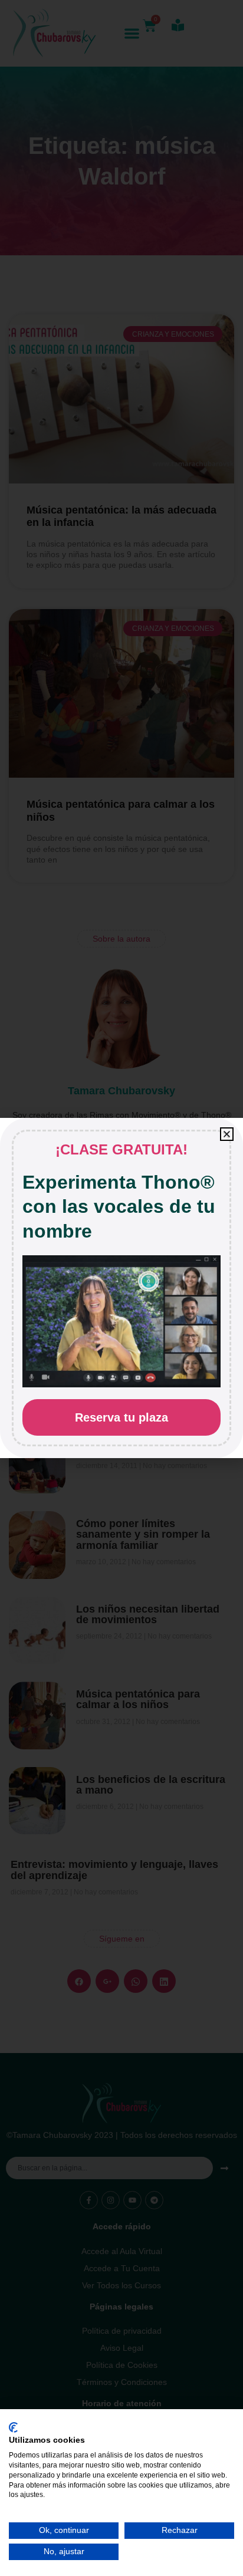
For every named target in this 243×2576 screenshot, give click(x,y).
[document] (121, 1288)
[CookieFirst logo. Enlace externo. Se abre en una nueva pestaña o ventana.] (13, 2427)
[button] (227, 1134)
